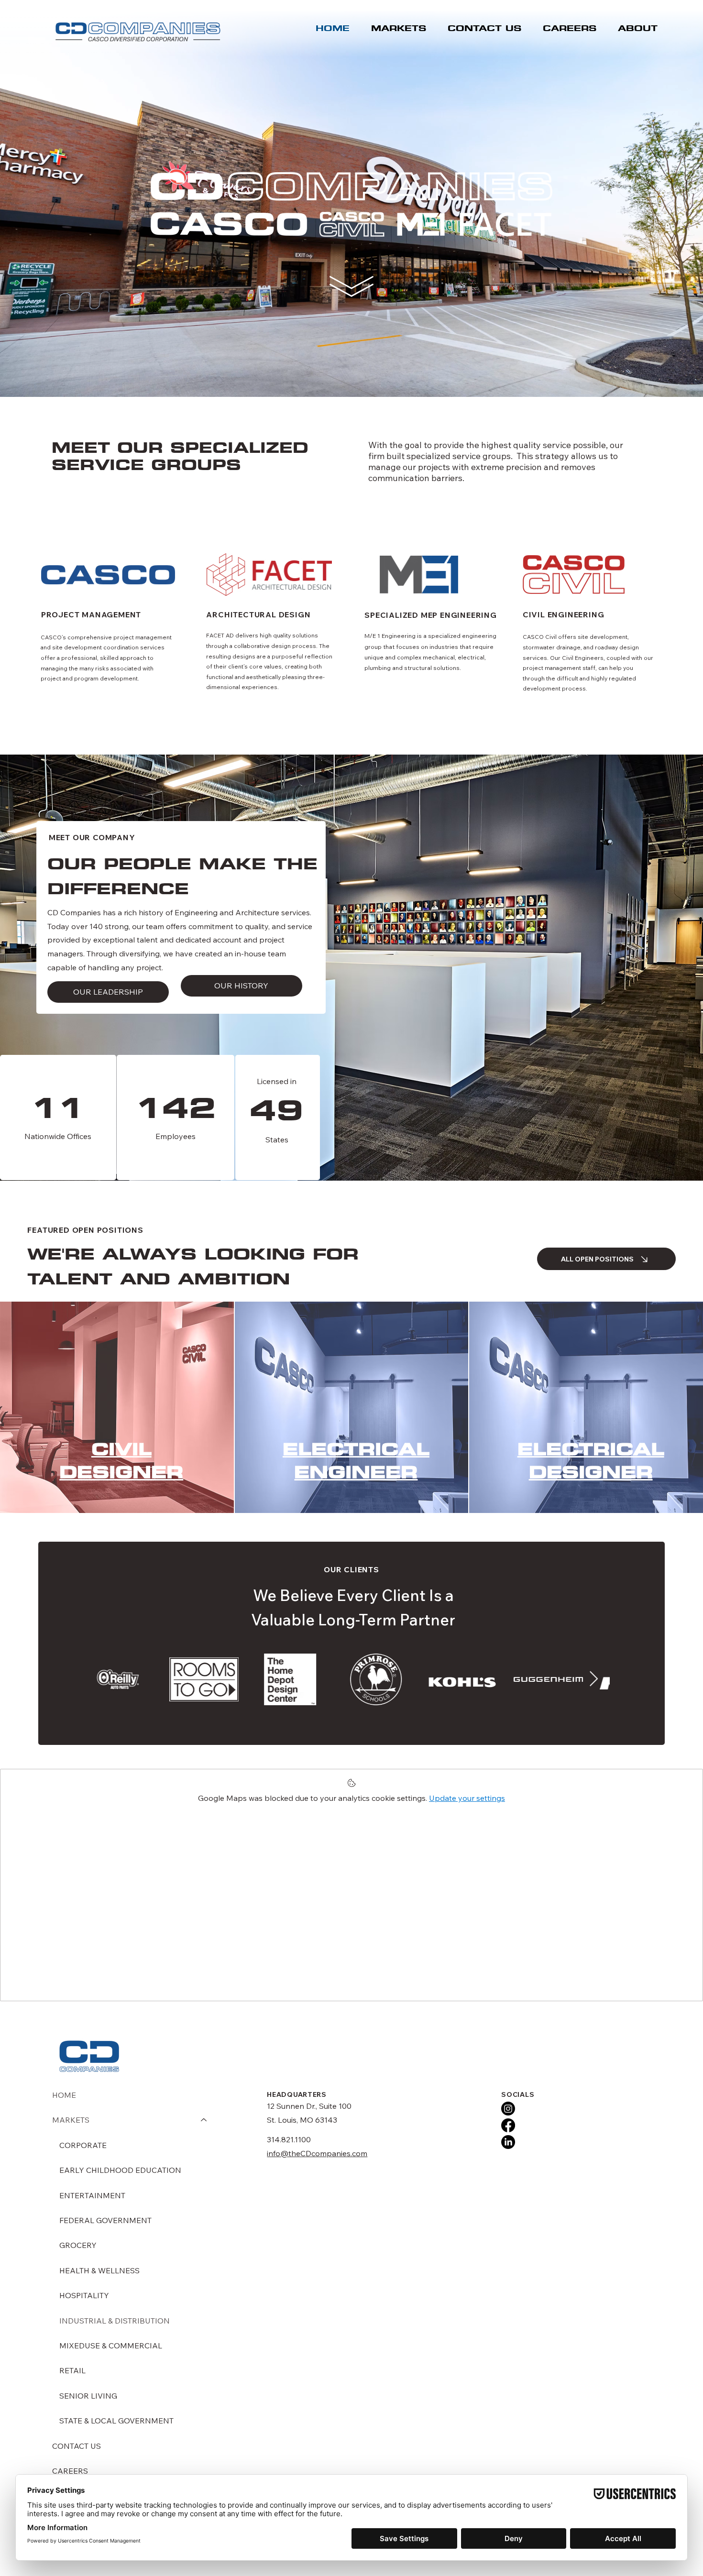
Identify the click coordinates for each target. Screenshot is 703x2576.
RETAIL (72, 2370)
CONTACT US (77, 2446)
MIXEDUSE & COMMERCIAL (111, 2346)
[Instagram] (508, 2109)
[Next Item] (594, 1679)
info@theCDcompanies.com (317, 2153)
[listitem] (117, 1407)
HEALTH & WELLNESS (99, 2270)
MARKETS (71, 2120)
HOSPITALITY (84, 2295)
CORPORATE (83, 2145)
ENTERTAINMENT (92, 2195)
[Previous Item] (111, 1679)
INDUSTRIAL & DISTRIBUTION (115, 2321)
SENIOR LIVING (88, 2396)
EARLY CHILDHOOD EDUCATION (120, 2170)
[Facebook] (508, 2125)
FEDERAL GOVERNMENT (105, 2220)
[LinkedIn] (508, 2142)
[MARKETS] (204, 2120)
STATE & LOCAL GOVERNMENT (116, 2421)
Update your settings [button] (467, 1798)
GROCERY (78, 2245)
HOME (64, 2095)
